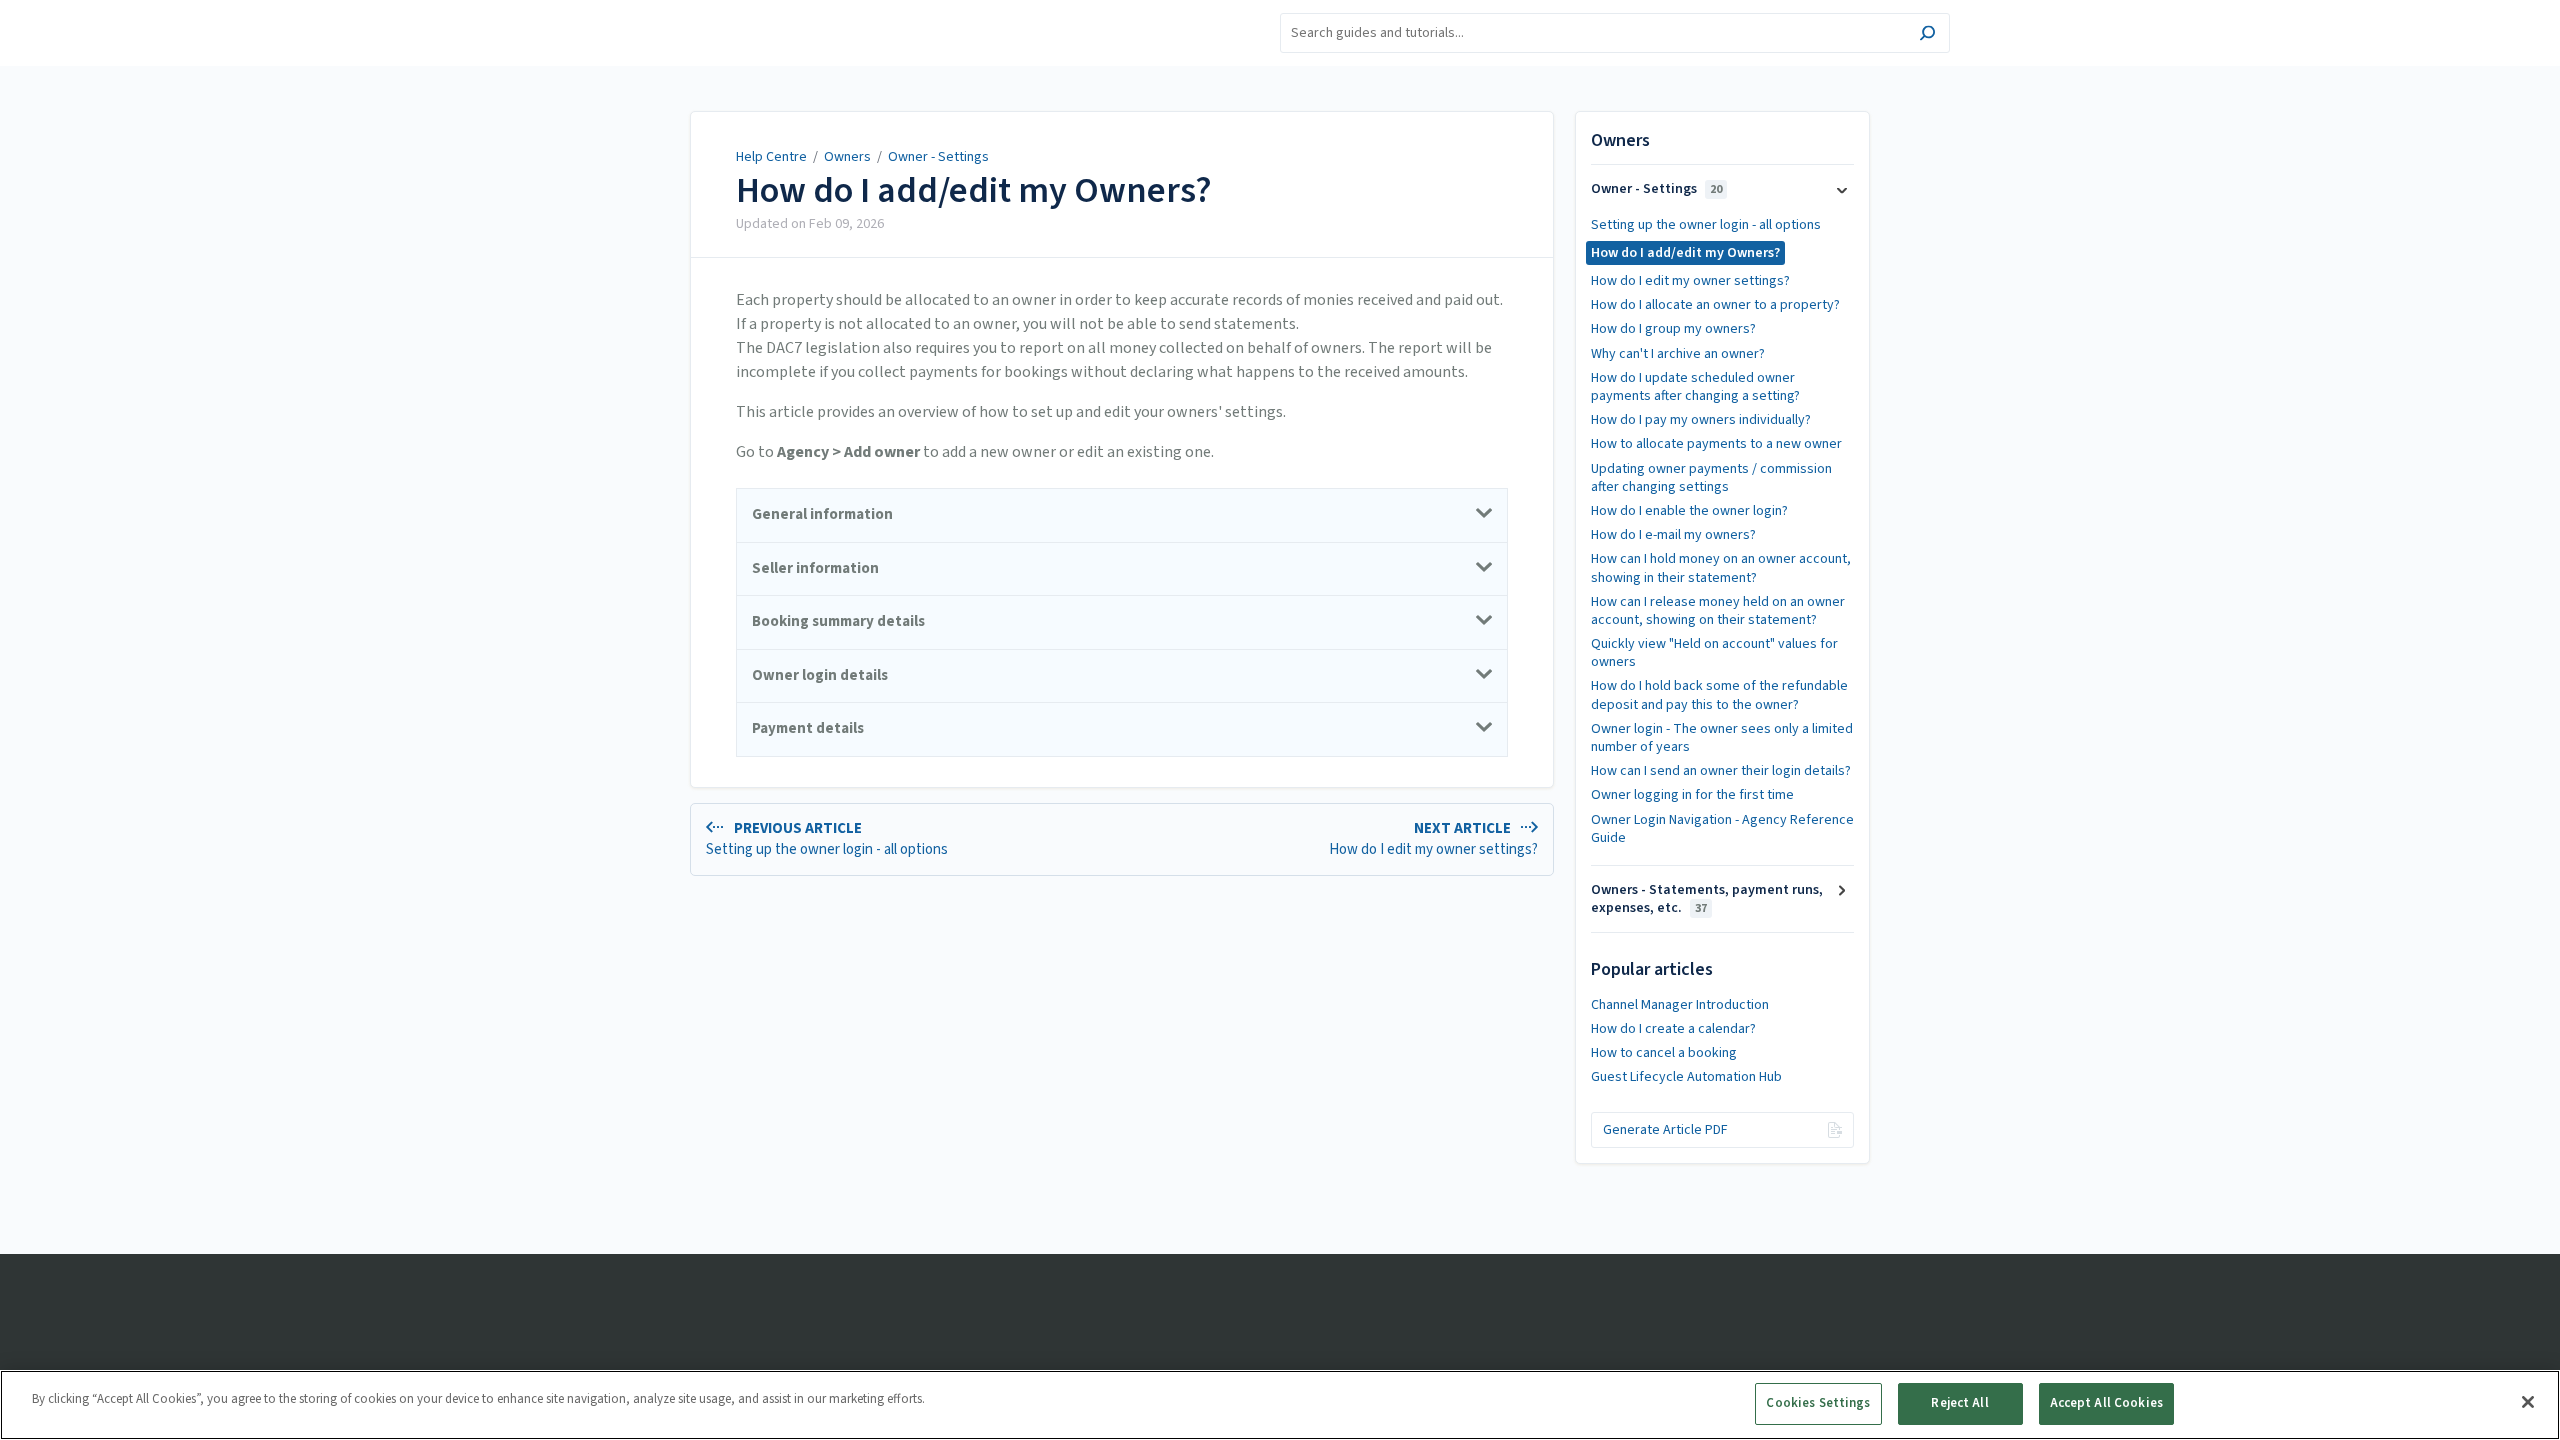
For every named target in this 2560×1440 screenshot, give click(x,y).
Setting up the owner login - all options (1706, 225)
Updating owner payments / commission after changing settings (1711, 478)
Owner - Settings (938, 157)
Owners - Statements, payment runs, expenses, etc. (1707, 899)
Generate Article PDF (1665, 1130)
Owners (847, 157)
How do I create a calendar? (1673, 1029)
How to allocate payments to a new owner (1716, 444)
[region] (1280, 1405)
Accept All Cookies (2106, 1403)
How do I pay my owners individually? (1701, 420)
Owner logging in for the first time (1692, 795)
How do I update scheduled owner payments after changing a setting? (1695, 387)
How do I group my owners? (1673, 329)
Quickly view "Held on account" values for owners (1714, 653)
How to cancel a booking (1664, 1053)
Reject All (1959, 1403)
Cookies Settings (1818, 1403)
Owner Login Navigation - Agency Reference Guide (1722, 829)
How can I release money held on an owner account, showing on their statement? (1718, 611)
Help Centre (771, 157)
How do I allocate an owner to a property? (1715, 305)
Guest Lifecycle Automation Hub (1686, 1077)
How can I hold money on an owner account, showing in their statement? (1721, 568)
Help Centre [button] (643, 10)
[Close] (2528, 1402)
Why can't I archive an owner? (1678, 354)
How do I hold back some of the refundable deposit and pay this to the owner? (1719, 695)
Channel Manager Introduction (1680, 1005)
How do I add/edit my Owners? (974, 191)
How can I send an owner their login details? (1721, 771)
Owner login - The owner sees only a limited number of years (1722, 738)
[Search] (1927, 35)
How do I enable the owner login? (1689, 511)
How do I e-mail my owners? (1673, 535)
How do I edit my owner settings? (1690, 281)
